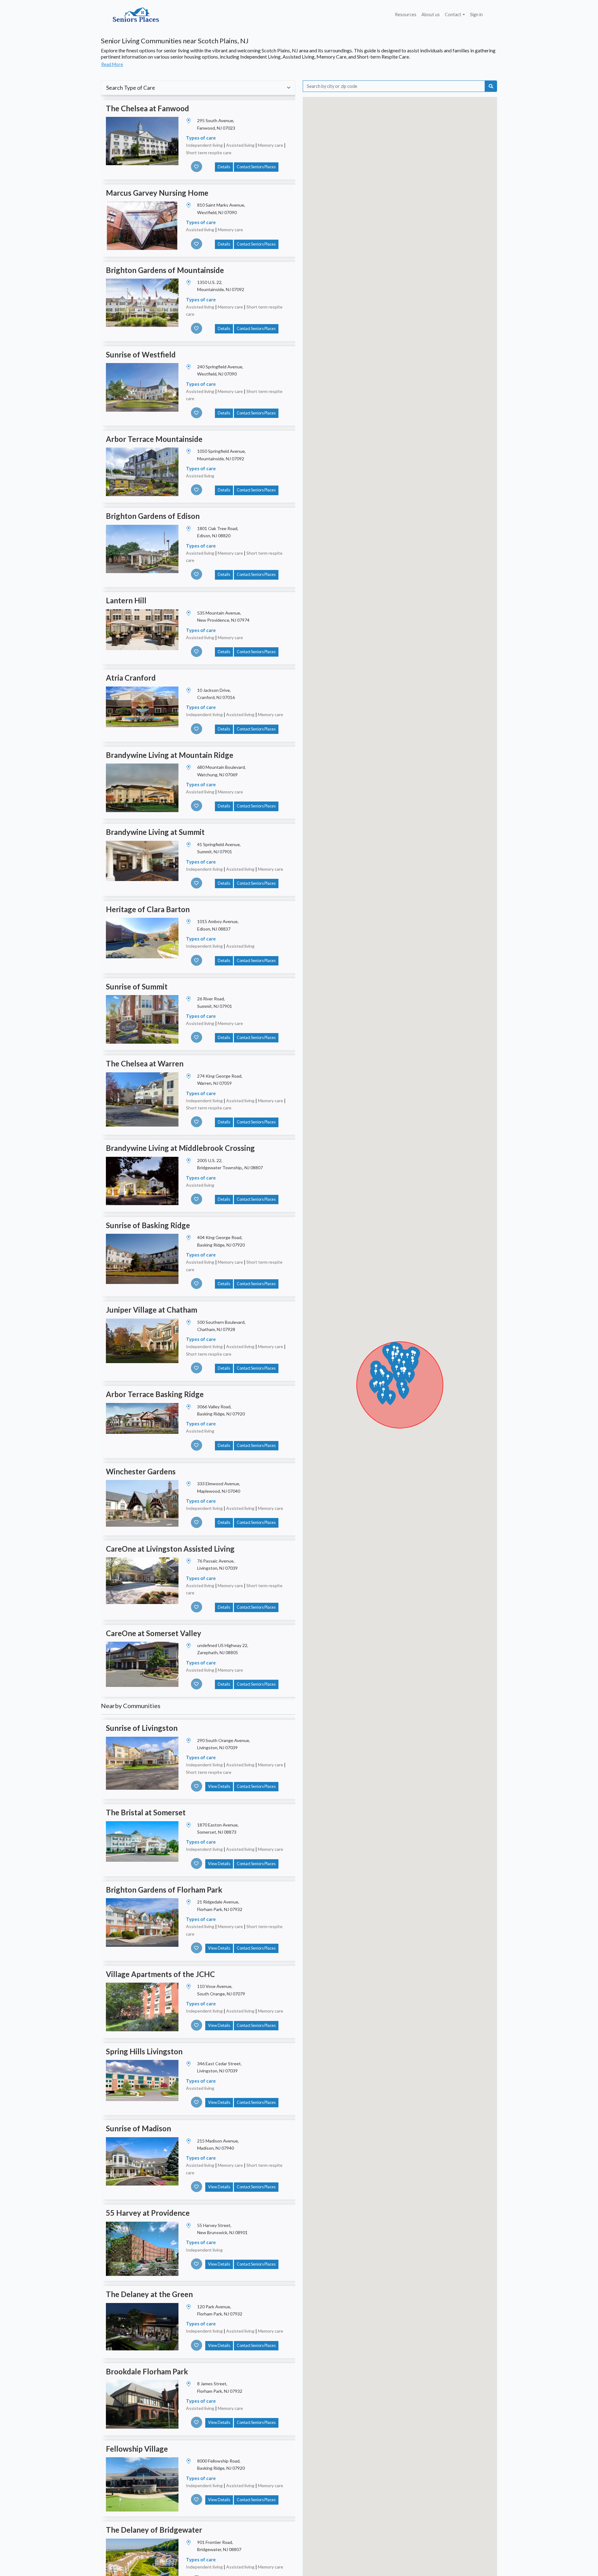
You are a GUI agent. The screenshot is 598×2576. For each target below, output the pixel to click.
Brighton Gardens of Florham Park (164, 1890)
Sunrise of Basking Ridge (148, 1225)
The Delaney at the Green (149, 2294)
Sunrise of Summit (137, 986)
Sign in (476, 14)
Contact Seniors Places (256, 167)
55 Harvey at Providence (148, 2213)
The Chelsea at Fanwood (147, 108)
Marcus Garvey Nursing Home (157, 193)
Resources (406, 14)
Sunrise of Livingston (142, 1728)
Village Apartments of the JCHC (160, 1974)
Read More (112, 64)
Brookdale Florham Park (147, 2371)
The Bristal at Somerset (146, 1812)
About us (431, 14)
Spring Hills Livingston (144, 2051)
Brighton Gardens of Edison (153, 516)
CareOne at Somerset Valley (154, 1633)
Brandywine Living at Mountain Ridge (170, 755)
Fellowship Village (137, 2449)
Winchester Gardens (141, 1471)
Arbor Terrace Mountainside (154, 439)
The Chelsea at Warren (145, 1063)
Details (224, 167)
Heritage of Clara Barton (148, 909)
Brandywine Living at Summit (155, 832)
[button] (409, 1376)
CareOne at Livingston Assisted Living (170, 1549)
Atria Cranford (131, 678)
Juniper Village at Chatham (152, 1310)
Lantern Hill (126, 600)
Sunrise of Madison (138, 2128)
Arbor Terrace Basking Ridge (155, 1394)
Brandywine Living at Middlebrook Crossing (180, 1148)
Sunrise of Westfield (141, 354)
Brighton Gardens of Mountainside (165, 270)
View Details (219, 1786)
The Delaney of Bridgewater (154, 2530)
